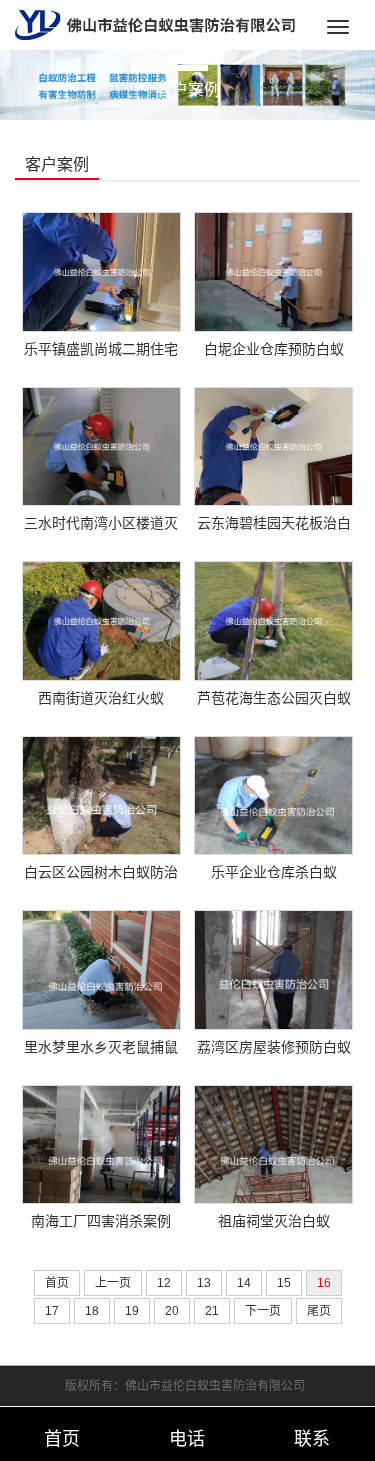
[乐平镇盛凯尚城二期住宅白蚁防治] (101, 270)
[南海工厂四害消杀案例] (101, 1143)
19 (132, 1311)
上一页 (113, 1283)
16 (324, 1283)
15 (284, 1283)
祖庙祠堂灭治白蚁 (274, 1221)
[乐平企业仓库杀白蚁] (273, 794)
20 (172, 1311)
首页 (57, 1283)
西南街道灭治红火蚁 (101, 698)
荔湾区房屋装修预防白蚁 (274, 1047)
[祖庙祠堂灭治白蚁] (273, 1143)
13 (204, 1283)
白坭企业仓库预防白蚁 (274, 349)
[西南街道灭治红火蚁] (101, 620)
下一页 (263, 1311)
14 (244, 1283)
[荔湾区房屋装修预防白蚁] (273, 969)
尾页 (319, 1311)
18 (92, 1311)
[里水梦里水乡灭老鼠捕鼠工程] (101, 969)
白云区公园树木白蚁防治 (101, 872)
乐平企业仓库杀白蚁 (274, 872)
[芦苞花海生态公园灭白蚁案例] (273, 620)
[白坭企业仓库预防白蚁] (273, 270)
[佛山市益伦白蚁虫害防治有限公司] (155, 24)
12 (164, 1283)
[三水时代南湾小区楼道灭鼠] (101, 445)
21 (212, 1311)
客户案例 (188, 89)
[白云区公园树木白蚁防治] (101, 794)
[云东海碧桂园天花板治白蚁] (273, 445)
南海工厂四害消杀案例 (101, 1221)
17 (52, 1311)
